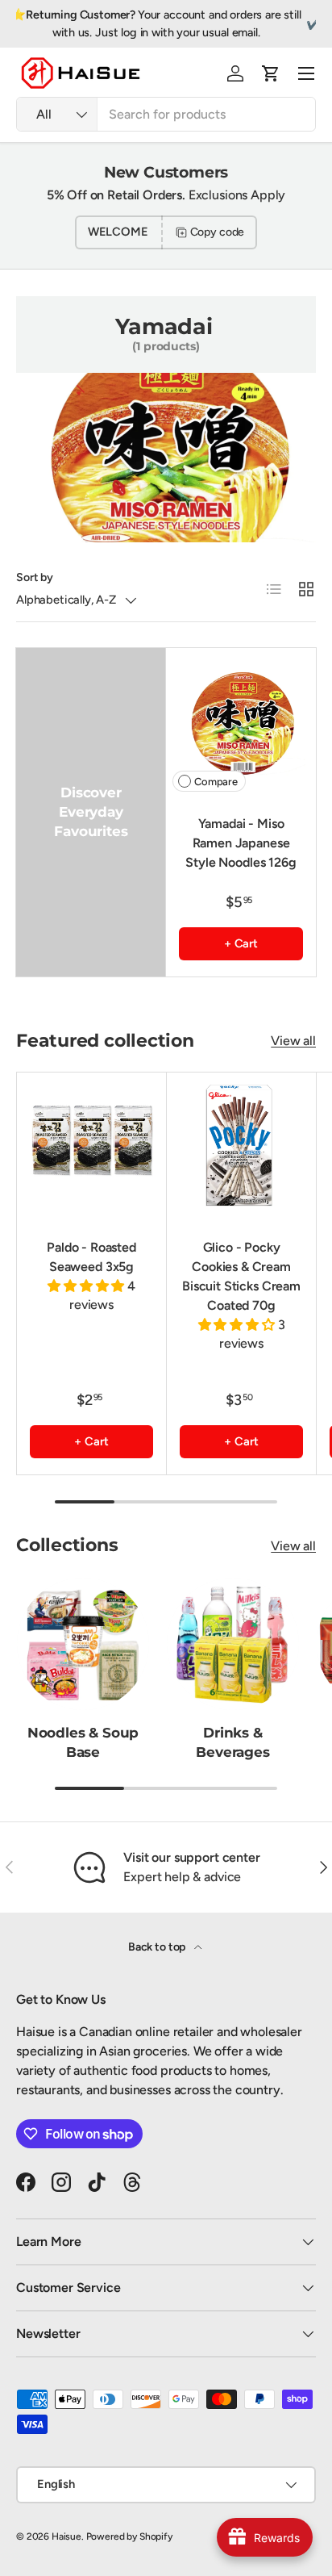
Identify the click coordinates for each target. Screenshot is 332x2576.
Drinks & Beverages (232, 1742)
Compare (216, 782)
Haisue (66, 2536)
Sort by (35, 577)
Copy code (218, 232)
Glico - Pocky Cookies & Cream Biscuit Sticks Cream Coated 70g (241, 1276)
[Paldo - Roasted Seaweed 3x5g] (91, 1147)
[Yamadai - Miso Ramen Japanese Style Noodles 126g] (241, 723)
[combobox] (166, 114)
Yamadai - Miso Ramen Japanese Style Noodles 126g (241, 843)
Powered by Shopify (129, 2536)
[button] (271, 73)
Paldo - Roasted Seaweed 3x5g (91, 1257)
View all (293, 1041)
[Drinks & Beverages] (233, 1644)
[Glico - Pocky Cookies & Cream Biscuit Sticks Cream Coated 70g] (241, 1147)
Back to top (158, 1947)
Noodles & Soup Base (83, 1742)
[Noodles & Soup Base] (83, 1644)
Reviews (295, 23)
